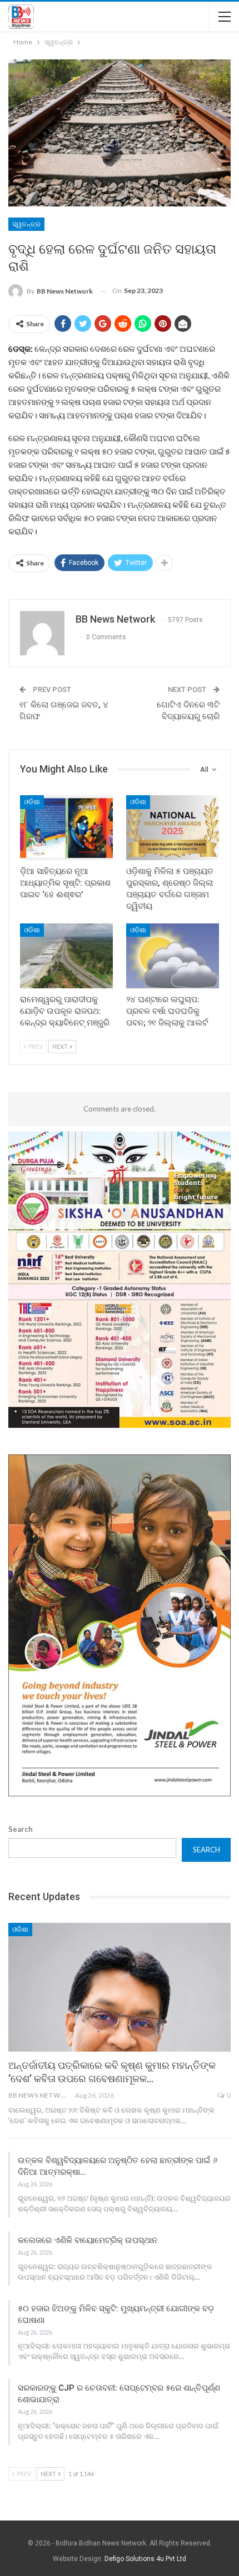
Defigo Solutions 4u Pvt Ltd (145, 2559)
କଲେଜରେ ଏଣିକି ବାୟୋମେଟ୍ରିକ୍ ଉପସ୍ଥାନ (88, 2240)
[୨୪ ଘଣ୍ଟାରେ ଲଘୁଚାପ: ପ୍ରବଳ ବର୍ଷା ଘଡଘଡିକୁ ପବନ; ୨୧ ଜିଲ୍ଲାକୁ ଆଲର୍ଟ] (173, 956)
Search (21, 1829)
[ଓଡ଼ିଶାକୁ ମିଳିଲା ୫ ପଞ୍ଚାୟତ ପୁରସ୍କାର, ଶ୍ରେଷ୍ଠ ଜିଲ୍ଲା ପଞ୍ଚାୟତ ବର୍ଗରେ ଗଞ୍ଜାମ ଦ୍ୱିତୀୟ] (173, 828)
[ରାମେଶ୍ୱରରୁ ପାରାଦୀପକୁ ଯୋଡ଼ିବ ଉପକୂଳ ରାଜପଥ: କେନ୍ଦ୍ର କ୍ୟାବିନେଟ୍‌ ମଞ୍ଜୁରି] (66, 956)
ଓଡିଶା (32, 802)
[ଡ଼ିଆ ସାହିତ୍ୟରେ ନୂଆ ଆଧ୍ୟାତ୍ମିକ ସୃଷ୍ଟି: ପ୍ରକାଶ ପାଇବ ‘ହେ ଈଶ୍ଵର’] (66, 828)
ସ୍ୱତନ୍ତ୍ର (26, 224)
